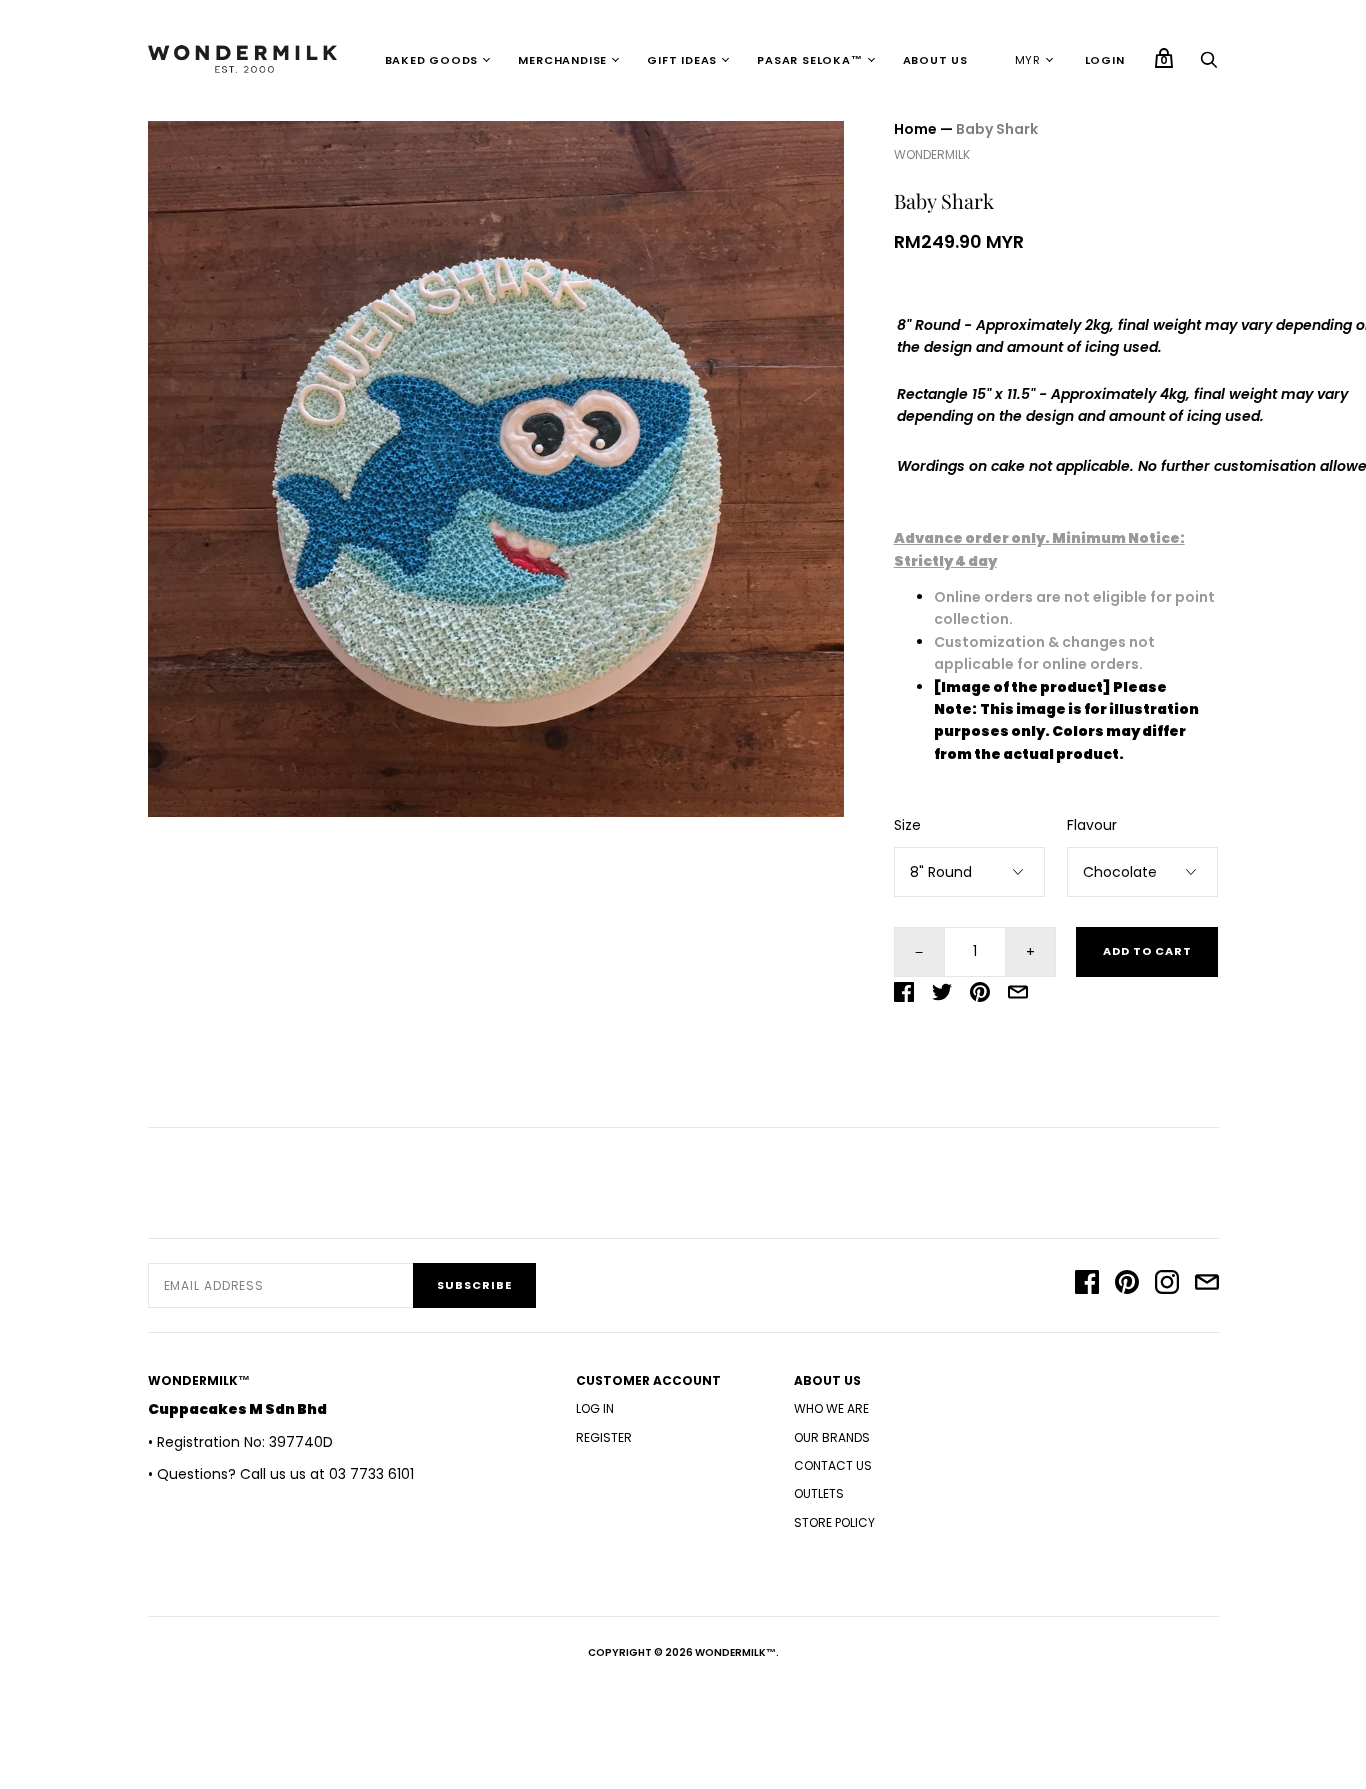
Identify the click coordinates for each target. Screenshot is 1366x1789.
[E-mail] (1207, 1285)
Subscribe (474, 1285)
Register (604, 1437)
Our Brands (832, 1437)
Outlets (819, 1493)
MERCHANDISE (562, 60)
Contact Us (833, 1465)
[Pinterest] (1127, 1285)
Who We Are (831, 1408)
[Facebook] (1087, 1285)
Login (1105, 60)
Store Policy (834, 1522)
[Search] (1209, 65)
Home (915, 129)
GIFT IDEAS (682, 60)
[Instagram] (1167, 1285)
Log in (595, 1408)
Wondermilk (932, 154)
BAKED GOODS (432, 60)
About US (935, 60)
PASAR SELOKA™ (809, 60)
